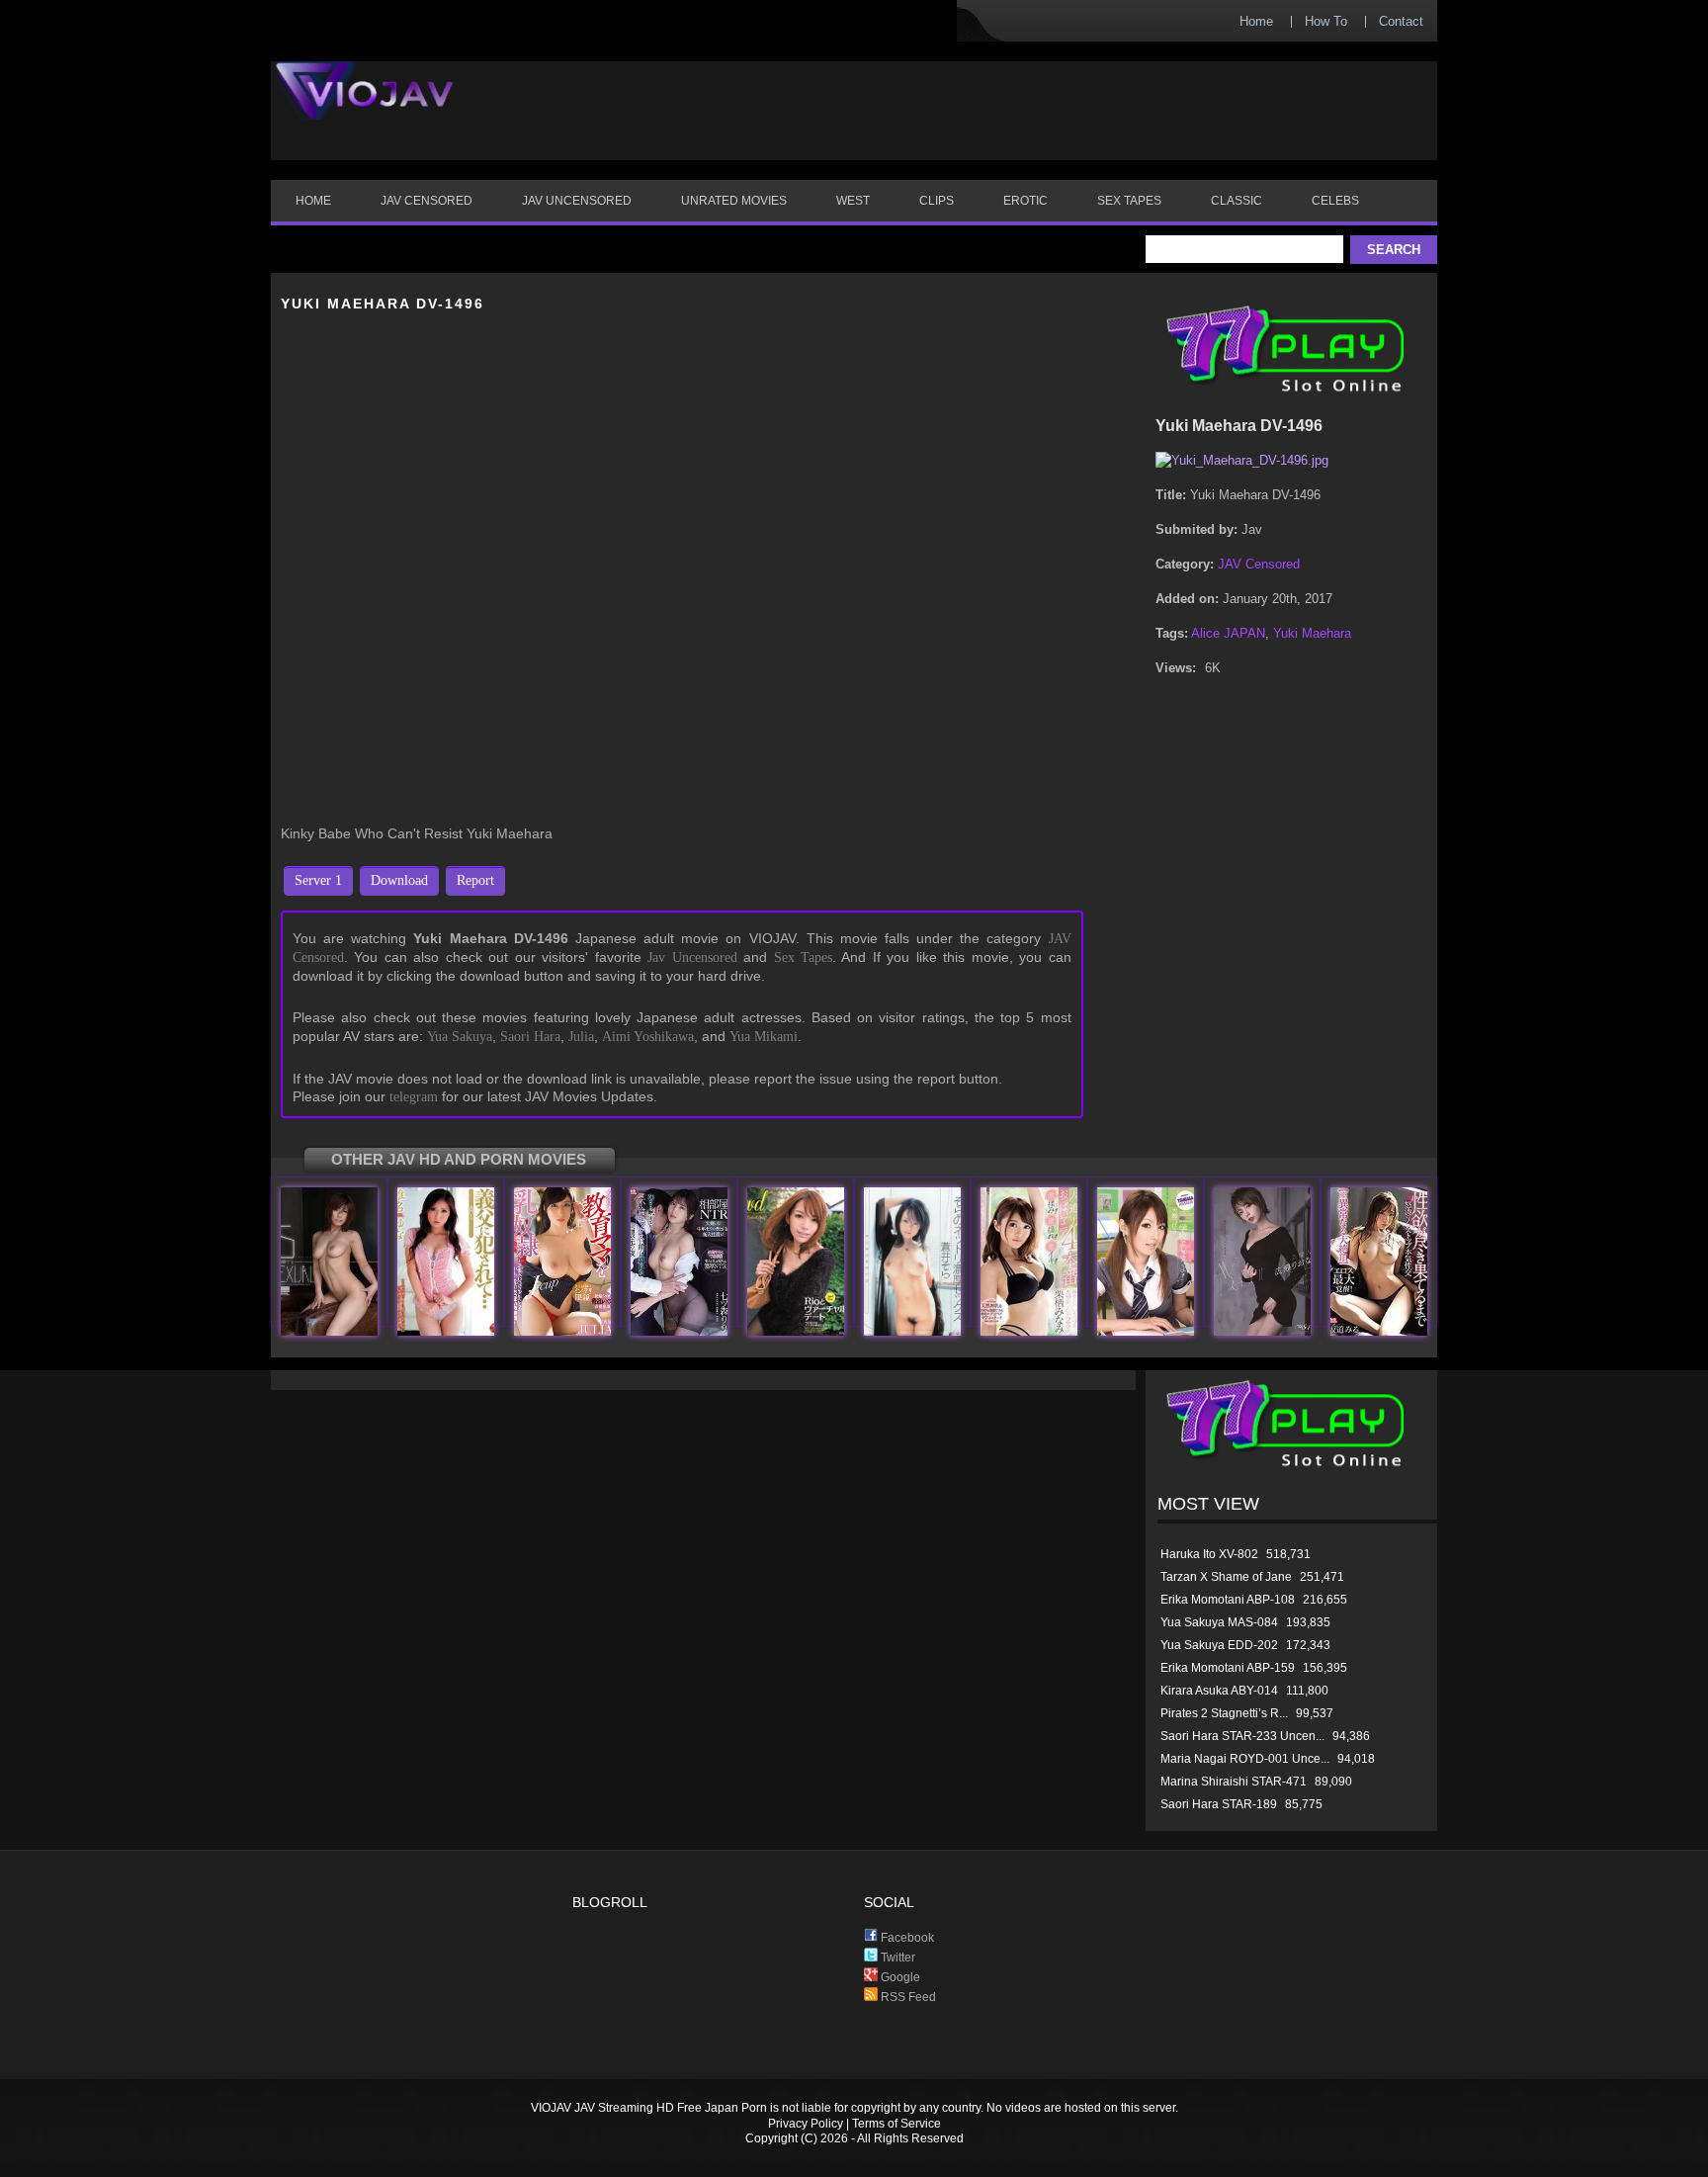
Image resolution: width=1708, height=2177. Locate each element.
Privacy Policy (806, 2124)
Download (399, 880)
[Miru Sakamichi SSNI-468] (1379, 1331)
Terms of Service (897, 2124)
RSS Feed (907, 1997)
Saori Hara (530, 1037)
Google (899, 1977)
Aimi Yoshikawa (648, 1037)
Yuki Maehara (1312, 633)
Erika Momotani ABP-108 (1228, 1600)
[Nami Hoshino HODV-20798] (329, 1331)
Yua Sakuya (460, 1037)
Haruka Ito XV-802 (1209, 1554)
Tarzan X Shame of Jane (1226, 1577)
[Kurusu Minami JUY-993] (1029, 1331)
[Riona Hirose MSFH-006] (1262, 1331)
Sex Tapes (803, 958)
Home (1256, 21)
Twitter (897, 1958)
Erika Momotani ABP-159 (1228, 1668)
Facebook (906, 1938)
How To (1326, 21)
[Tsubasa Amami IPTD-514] (1146, 1331)
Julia (581, 1037)
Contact (1401, 21)
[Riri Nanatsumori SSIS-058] (679, 1331)
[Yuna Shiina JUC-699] (446, 1331)
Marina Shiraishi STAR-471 (1234, 1782)
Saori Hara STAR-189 (1219, 1804)
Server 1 (318, 880)
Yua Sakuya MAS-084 (1219, 1622)
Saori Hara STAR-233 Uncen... (1242, 1736)
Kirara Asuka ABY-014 (1219, 1691)
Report (475, 880)
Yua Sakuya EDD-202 (1219, 1645)
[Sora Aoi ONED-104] (912, 1331)
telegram (414, 1097)
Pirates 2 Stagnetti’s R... (1224, 1713)
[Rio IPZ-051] (796, 1331)
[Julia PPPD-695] (562, 1331)
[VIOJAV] (365, 107)
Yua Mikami (764, 1037)
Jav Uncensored (692, 958)
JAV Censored (1259, 564)
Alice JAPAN (1228, 633)
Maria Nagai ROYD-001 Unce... (1245, 1759)
